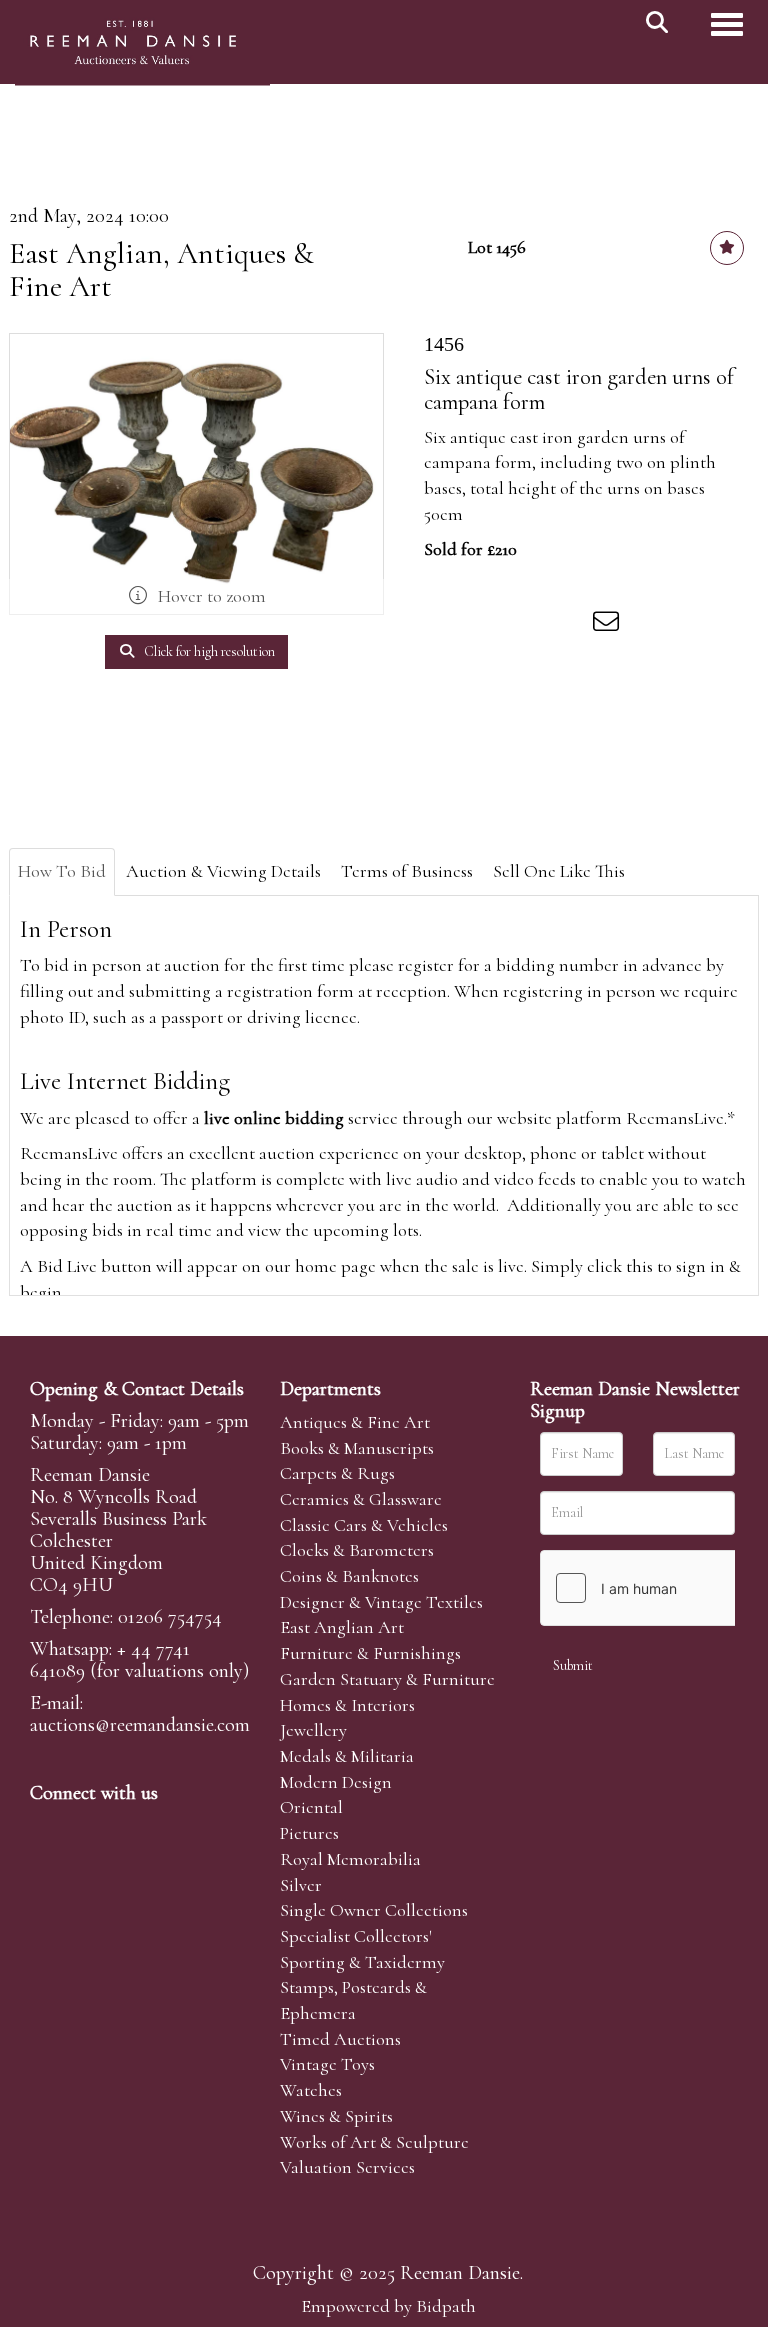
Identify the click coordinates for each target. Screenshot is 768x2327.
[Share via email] (609, 625)
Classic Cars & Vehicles (364, 1525)
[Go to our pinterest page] (132, 1827)
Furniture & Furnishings (370, 1653)
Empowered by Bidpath (388, 2306)
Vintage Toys (327, 2064)
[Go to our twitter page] (91, 1827)
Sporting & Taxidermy (362, 1962)
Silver (301, 1885)
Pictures (309, 1833)
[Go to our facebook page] (49, 1827)
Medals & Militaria (347, 1756)
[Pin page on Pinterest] (526, 625)
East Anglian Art (342, 1627)
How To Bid (62, 871)
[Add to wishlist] (727, 248)
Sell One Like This (559, 871)
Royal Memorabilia (350, 1859)
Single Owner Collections (374, 1910)
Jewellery (313, 1730)
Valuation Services (347, 2167)
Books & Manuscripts (357, 1448)
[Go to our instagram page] (568, 625)
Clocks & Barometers (357, 1550)
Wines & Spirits (336, 2116)
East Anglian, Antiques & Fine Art (161, 270)
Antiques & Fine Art (355, 1422)
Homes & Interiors (347, 1705)
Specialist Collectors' (356, 1936)
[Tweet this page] (485, 625)
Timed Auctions (340, 2039)
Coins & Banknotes (349, 1576)
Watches (311, 2090)
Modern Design (336, 1782)
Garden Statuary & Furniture (387, 1679)
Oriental (311, 1807)
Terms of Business (407, 871)
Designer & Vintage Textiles (381, 1602)
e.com (140, 1725)
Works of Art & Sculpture (374, 2142)
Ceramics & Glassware (361, 1499)
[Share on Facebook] (443, 625)
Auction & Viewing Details (223, 871)
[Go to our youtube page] (174, 1827)
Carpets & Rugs (337, 1473)
